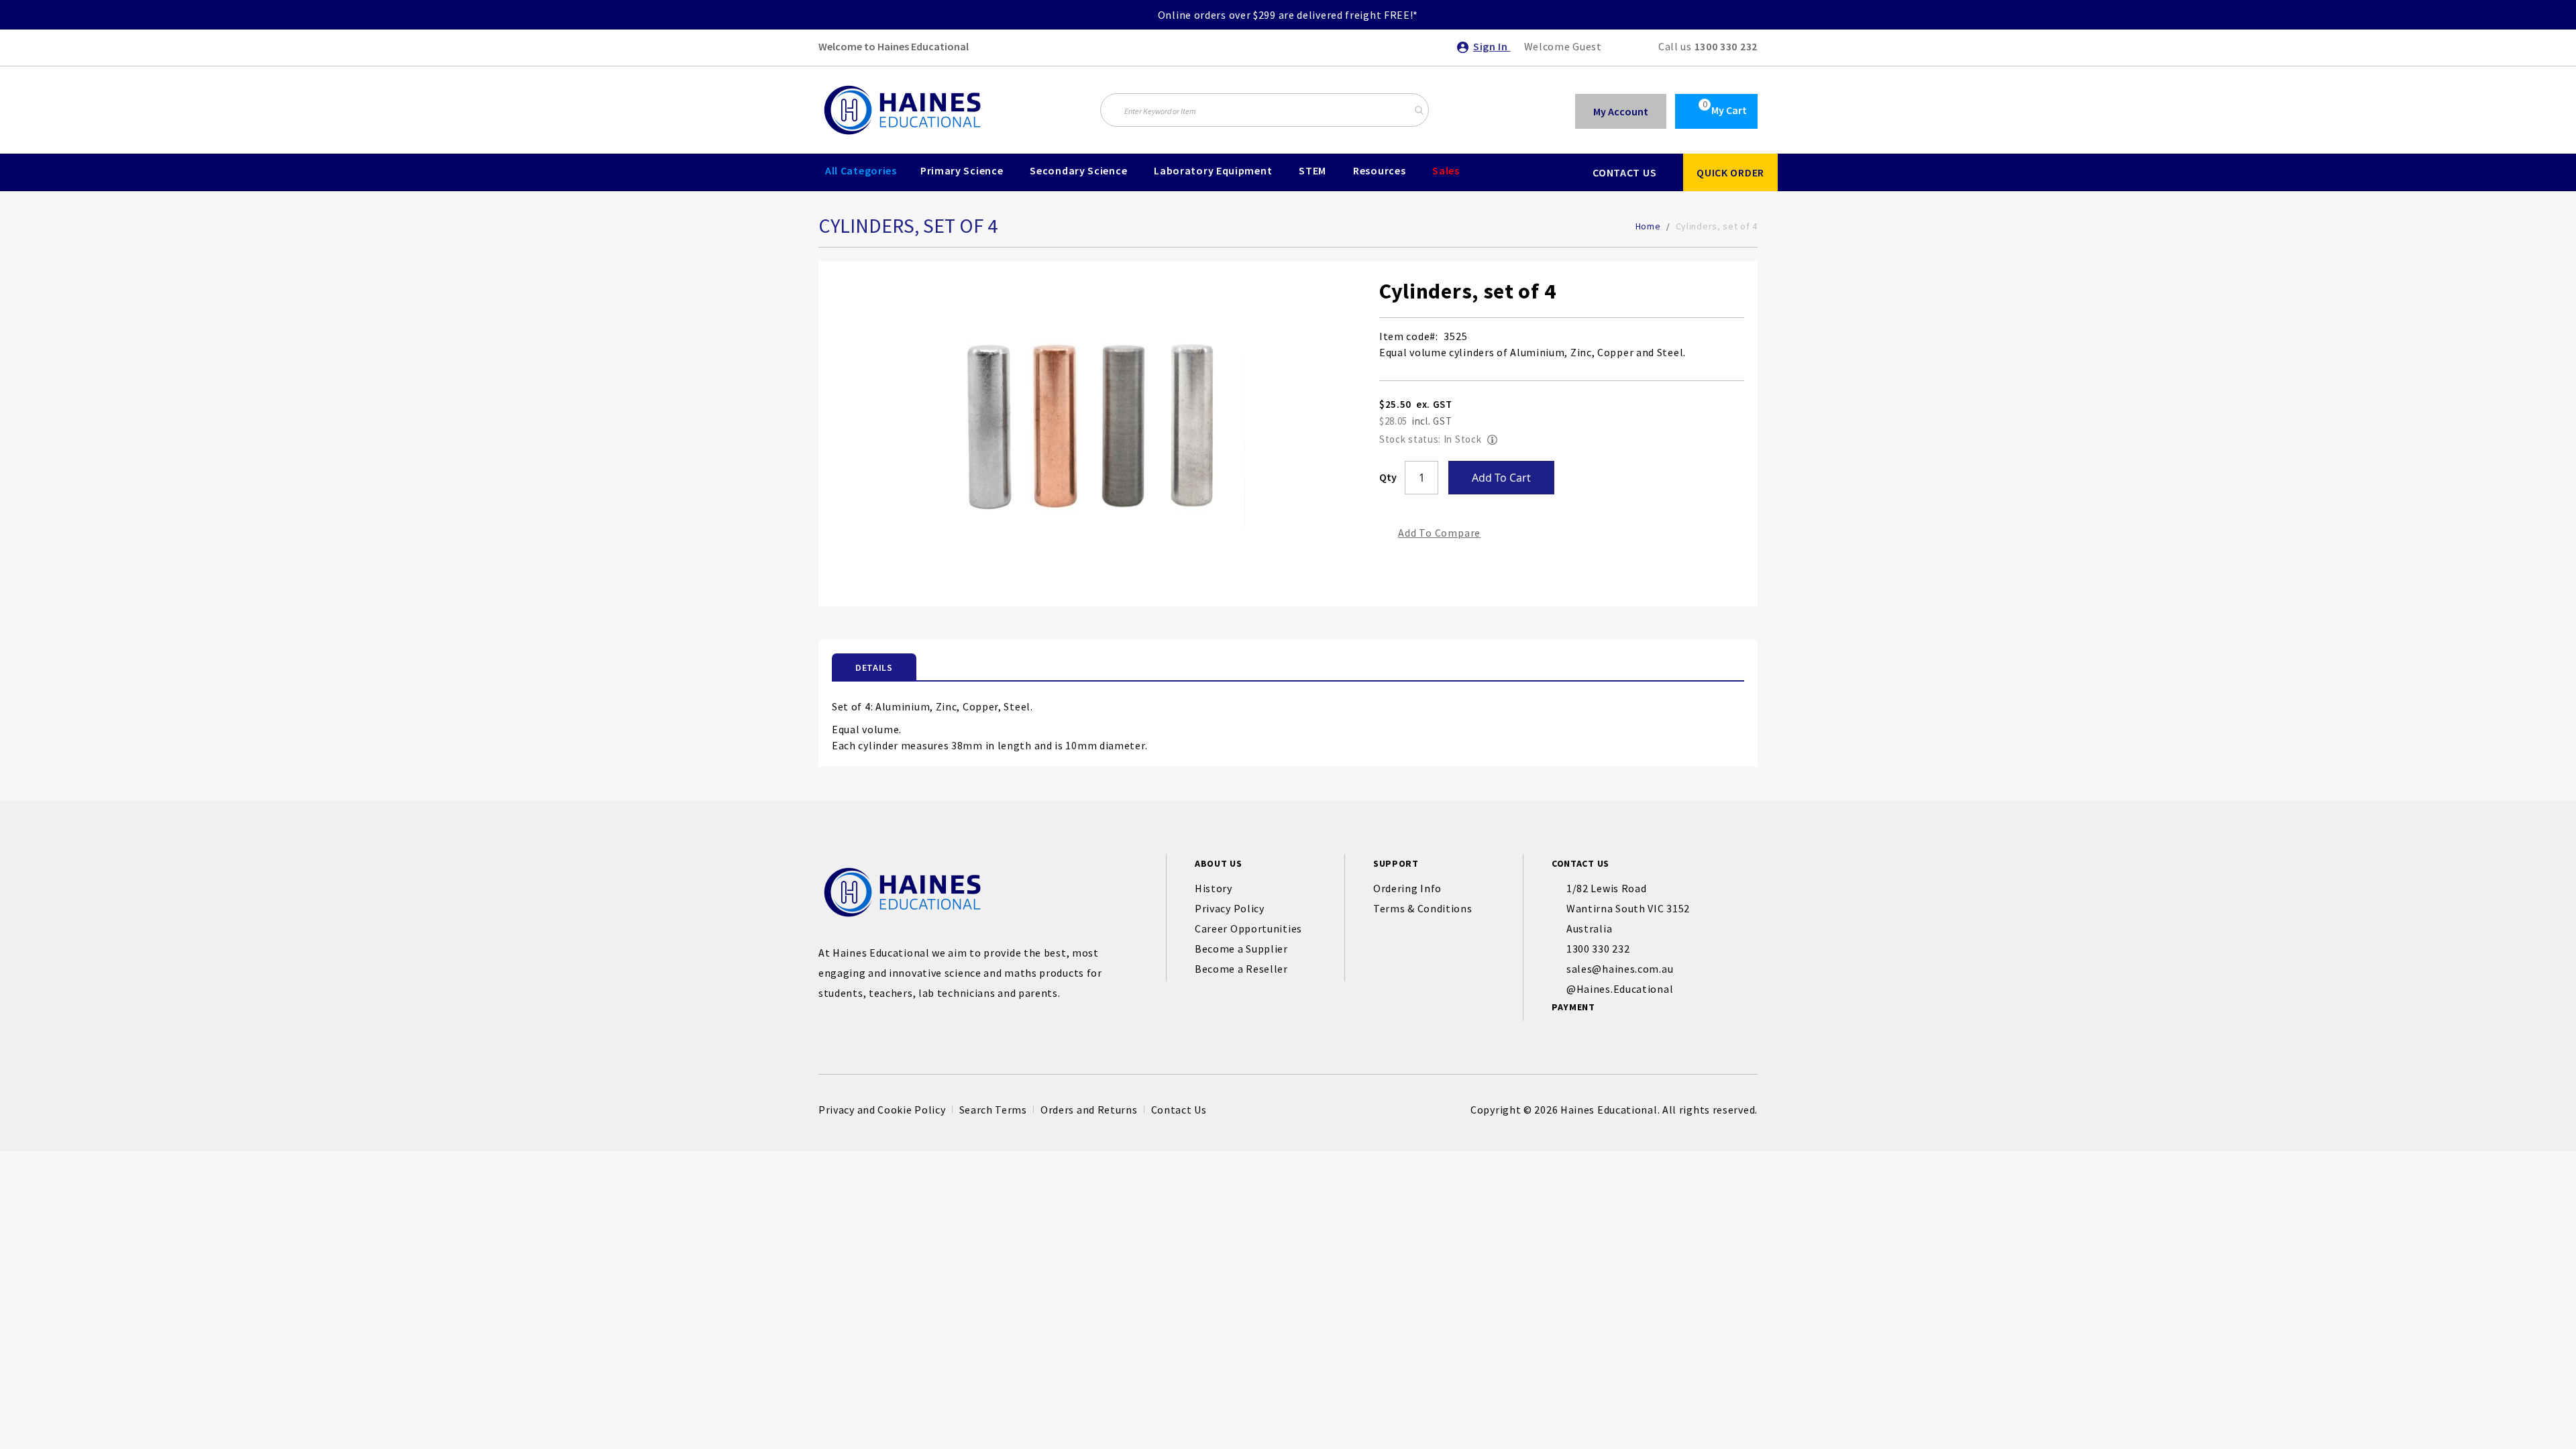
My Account (1621, 111)
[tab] (874, 667)
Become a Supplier (1241, 949)
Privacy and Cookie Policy (882, 1110)
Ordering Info (1407, 888)
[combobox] (1265, 110)
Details (874, 667)
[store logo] (902, 110)
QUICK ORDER (1730, 172)
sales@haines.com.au (1620, 969)
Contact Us (1179, 1110)
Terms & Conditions (1423, 908)
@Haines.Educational (1620, 989)
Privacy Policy (1230, 908)
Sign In (1492, 46)
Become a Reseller (1241, 969)
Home (1648, 226)
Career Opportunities (1248, 928)
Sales (1446, 170)
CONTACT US (1624, 172)
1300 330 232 (1726, 46)
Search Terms (993, 1110)
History (1214, 888)
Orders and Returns (1089, 1110)
